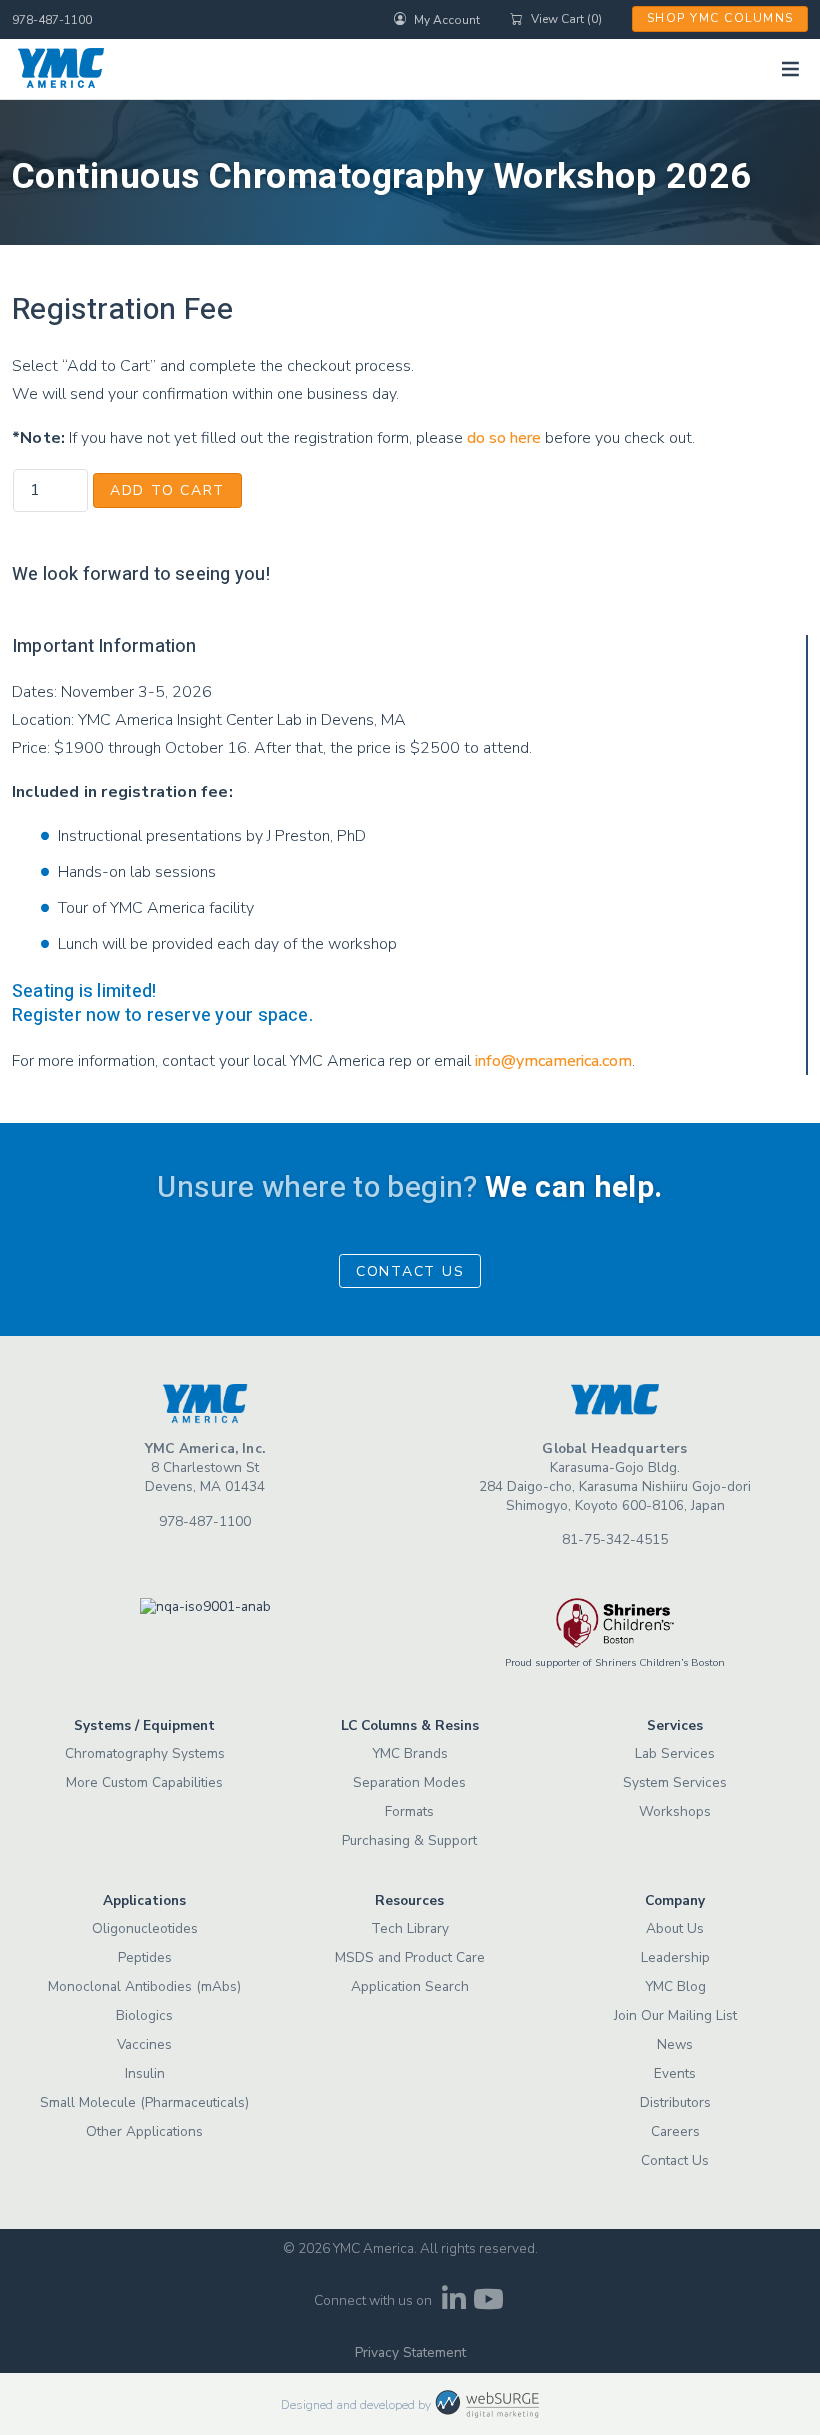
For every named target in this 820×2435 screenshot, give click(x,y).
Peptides (145, 1957)
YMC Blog (675, 1986)
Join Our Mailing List (675, 2015)
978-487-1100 (52, 20)
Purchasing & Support (409, 1840)
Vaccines (144, 2044)
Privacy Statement (410, 2352)
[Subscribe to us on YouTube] (488, 2304)
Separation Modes (409, 1782)
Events (675, 2073)
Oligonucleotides (145, 1928)
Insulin (145, 2073)
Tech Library (410, 1928)
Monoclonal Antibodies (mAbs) (144, 1986)
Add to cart (167, 490)
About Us (675, 1928)
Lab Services (675, 1753)
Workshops (675, 1811)
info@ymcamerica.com (553, 1061)
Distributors (675, 2102)
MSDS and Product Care (410, 1957)
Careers (675, 2131)
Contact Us (410, 1271)
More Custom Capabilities (144, 1782)
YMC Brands (410, 1753)
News (675, 2044)
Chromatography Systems (145, 1753)
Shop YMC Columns (720, 18)
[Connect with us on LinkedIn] (453, 2304)
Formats (409, 1811)
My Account (447, 19)
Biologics (144, 2015)
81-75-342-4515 (615, 1539)
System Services (675, 1782)
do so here (504, 438)
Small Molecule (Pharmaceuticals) (144, 2102)
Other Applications (144, 2131)
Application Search (410, 1986)
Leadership (675, 1957)
